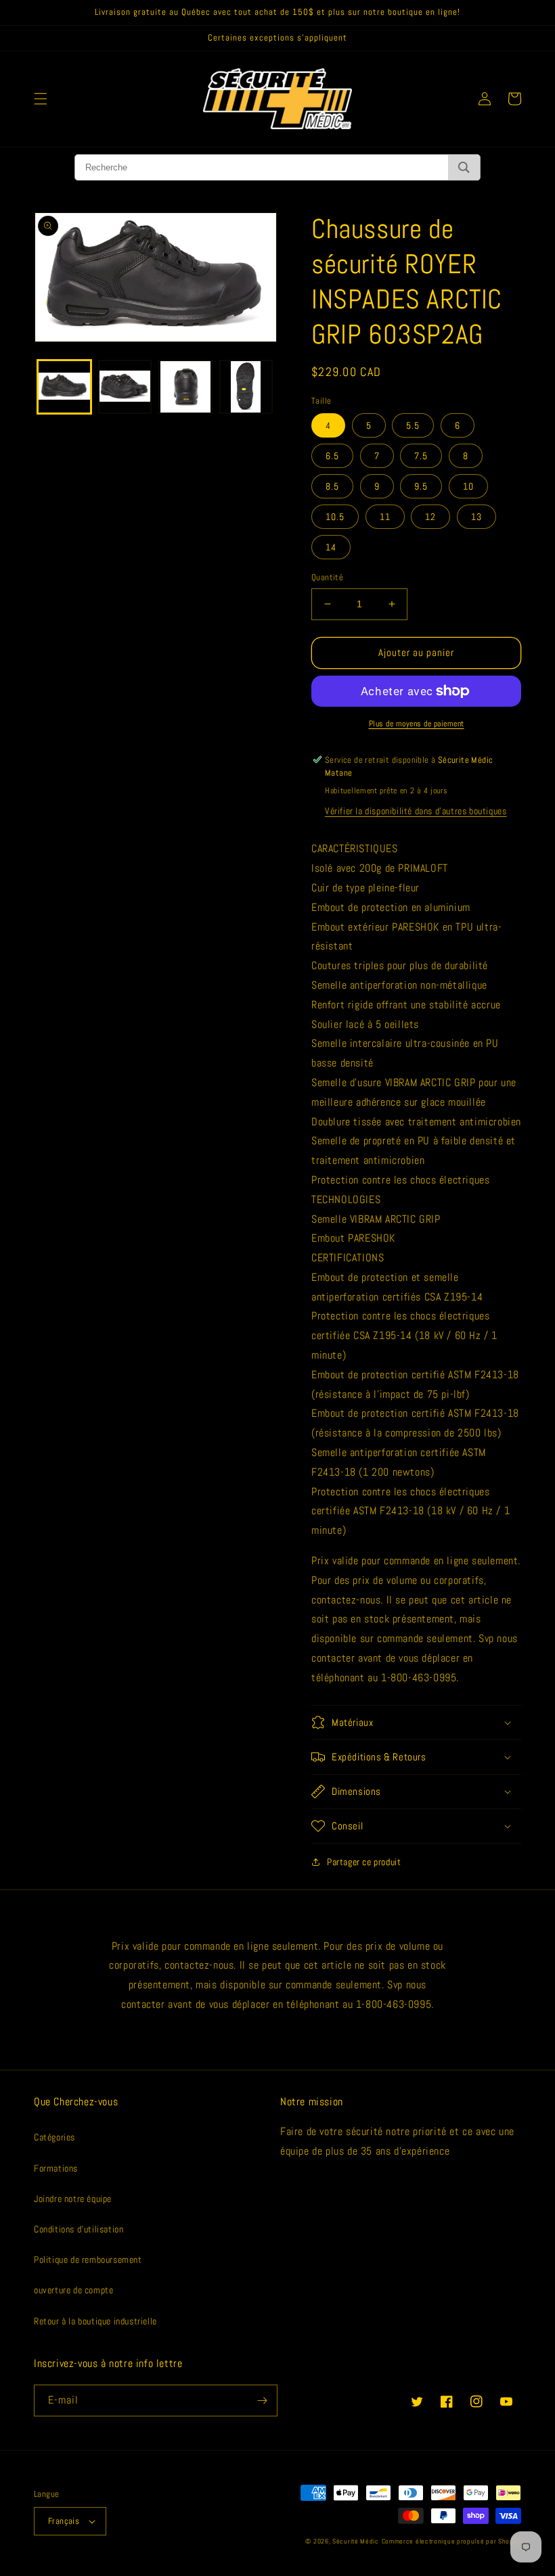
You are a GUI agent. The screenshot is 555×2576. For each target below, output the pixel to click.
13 (476, 517)
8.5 (332, 486)
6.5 (332, 456)
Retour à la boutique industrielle (95, 2321)
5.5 (413, 425)
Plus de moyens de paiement (417, 724)
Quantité (327, 577)
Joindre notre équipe (73, 2199)
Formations (56, 2168)
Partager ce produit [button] (364, 1862)
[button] (41, 99)
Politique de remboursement (88, 2259)
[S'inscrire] (262, 2401)
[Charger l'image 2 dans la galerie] (125, 387)
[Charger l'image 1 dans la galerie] (64, 387)
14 (331, 547)
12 (430, 517)
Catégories (54, 2137)
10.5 (335, 517)
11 (385, 517)
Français (64, 2521)
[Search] (464, 167)
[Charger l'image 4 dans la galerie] (246, 387)
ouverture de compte (73, 2290)
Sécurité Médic (356, 2541)
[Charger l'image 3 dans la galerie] (185, 387)
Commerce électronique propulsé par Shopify (451, 2541)
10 (468, 486)
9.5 (421, 486)
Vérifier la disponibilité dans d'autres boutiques (416, 811)
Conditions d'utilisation (79, 2229)
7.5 (421, 456)
